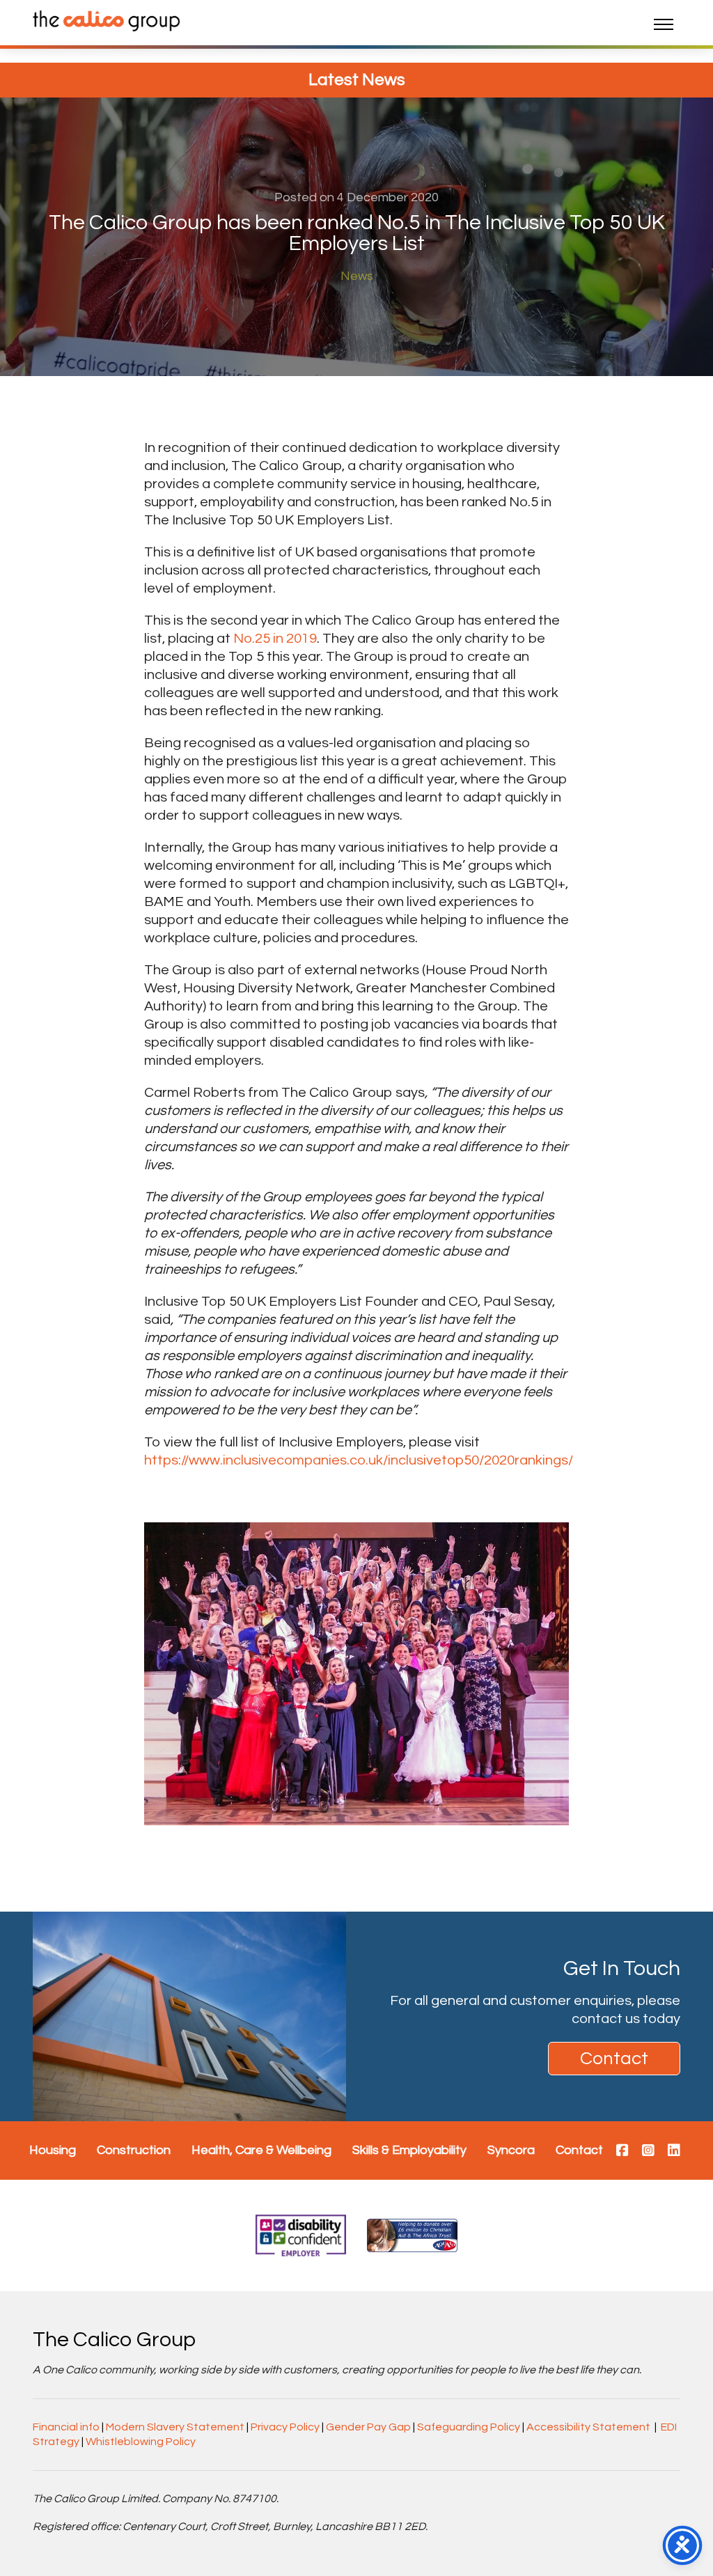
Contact (614, 2059)
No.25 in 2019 (275, 639)
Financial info (66, 2427)
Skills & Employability (409, 2150)
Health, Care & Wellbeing (261, 2150)
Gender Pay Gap (368, 2427)
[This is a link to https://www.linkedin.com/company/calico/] (674, 2151)
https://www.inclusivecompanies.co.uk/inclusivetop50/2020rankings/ (359, 1460)
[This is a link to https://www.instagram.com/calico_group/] (648, 2151)
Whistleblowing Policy (141, 2442)
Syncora (511, 2150)
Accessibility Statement (588, 2427)
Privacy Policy (285, 2427)
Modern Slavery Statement (175, 2427)
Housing (53, 2150)
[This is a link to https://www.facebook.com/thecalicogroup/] (622, 2151)
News (357, 276)
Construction (134, 2150)
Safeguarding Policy (469, 2427)
